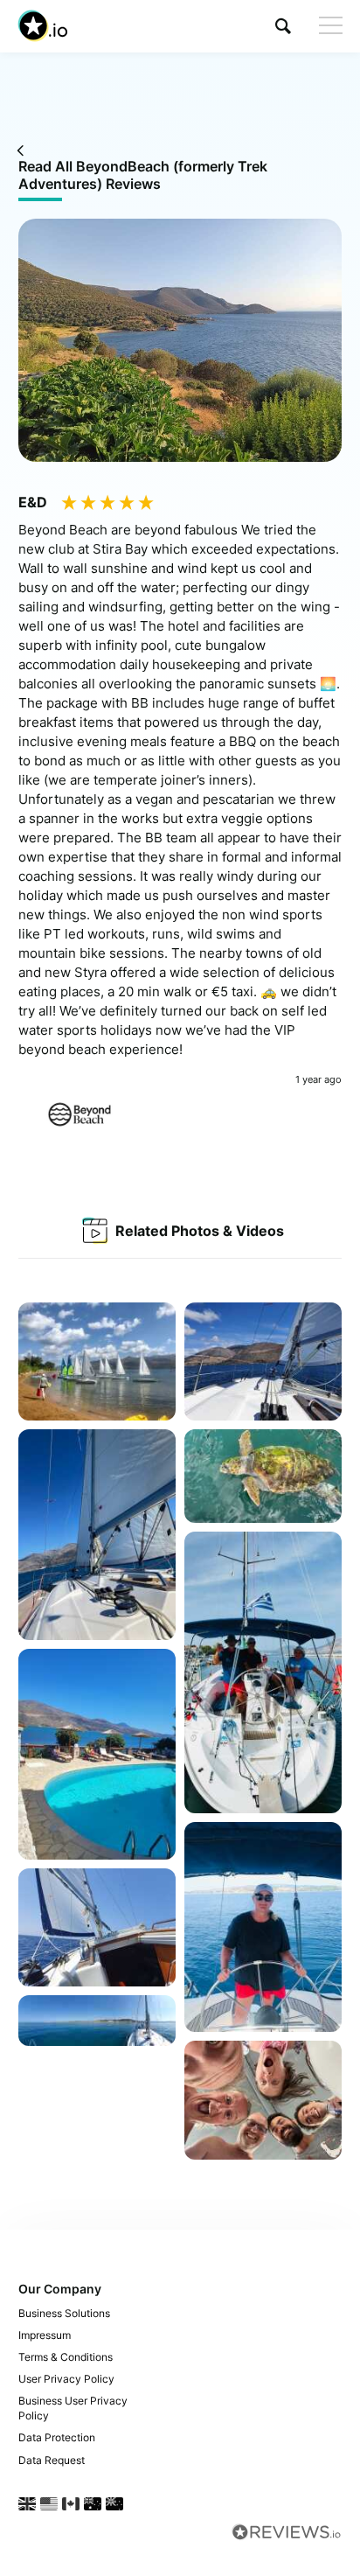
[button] (283, 26)
